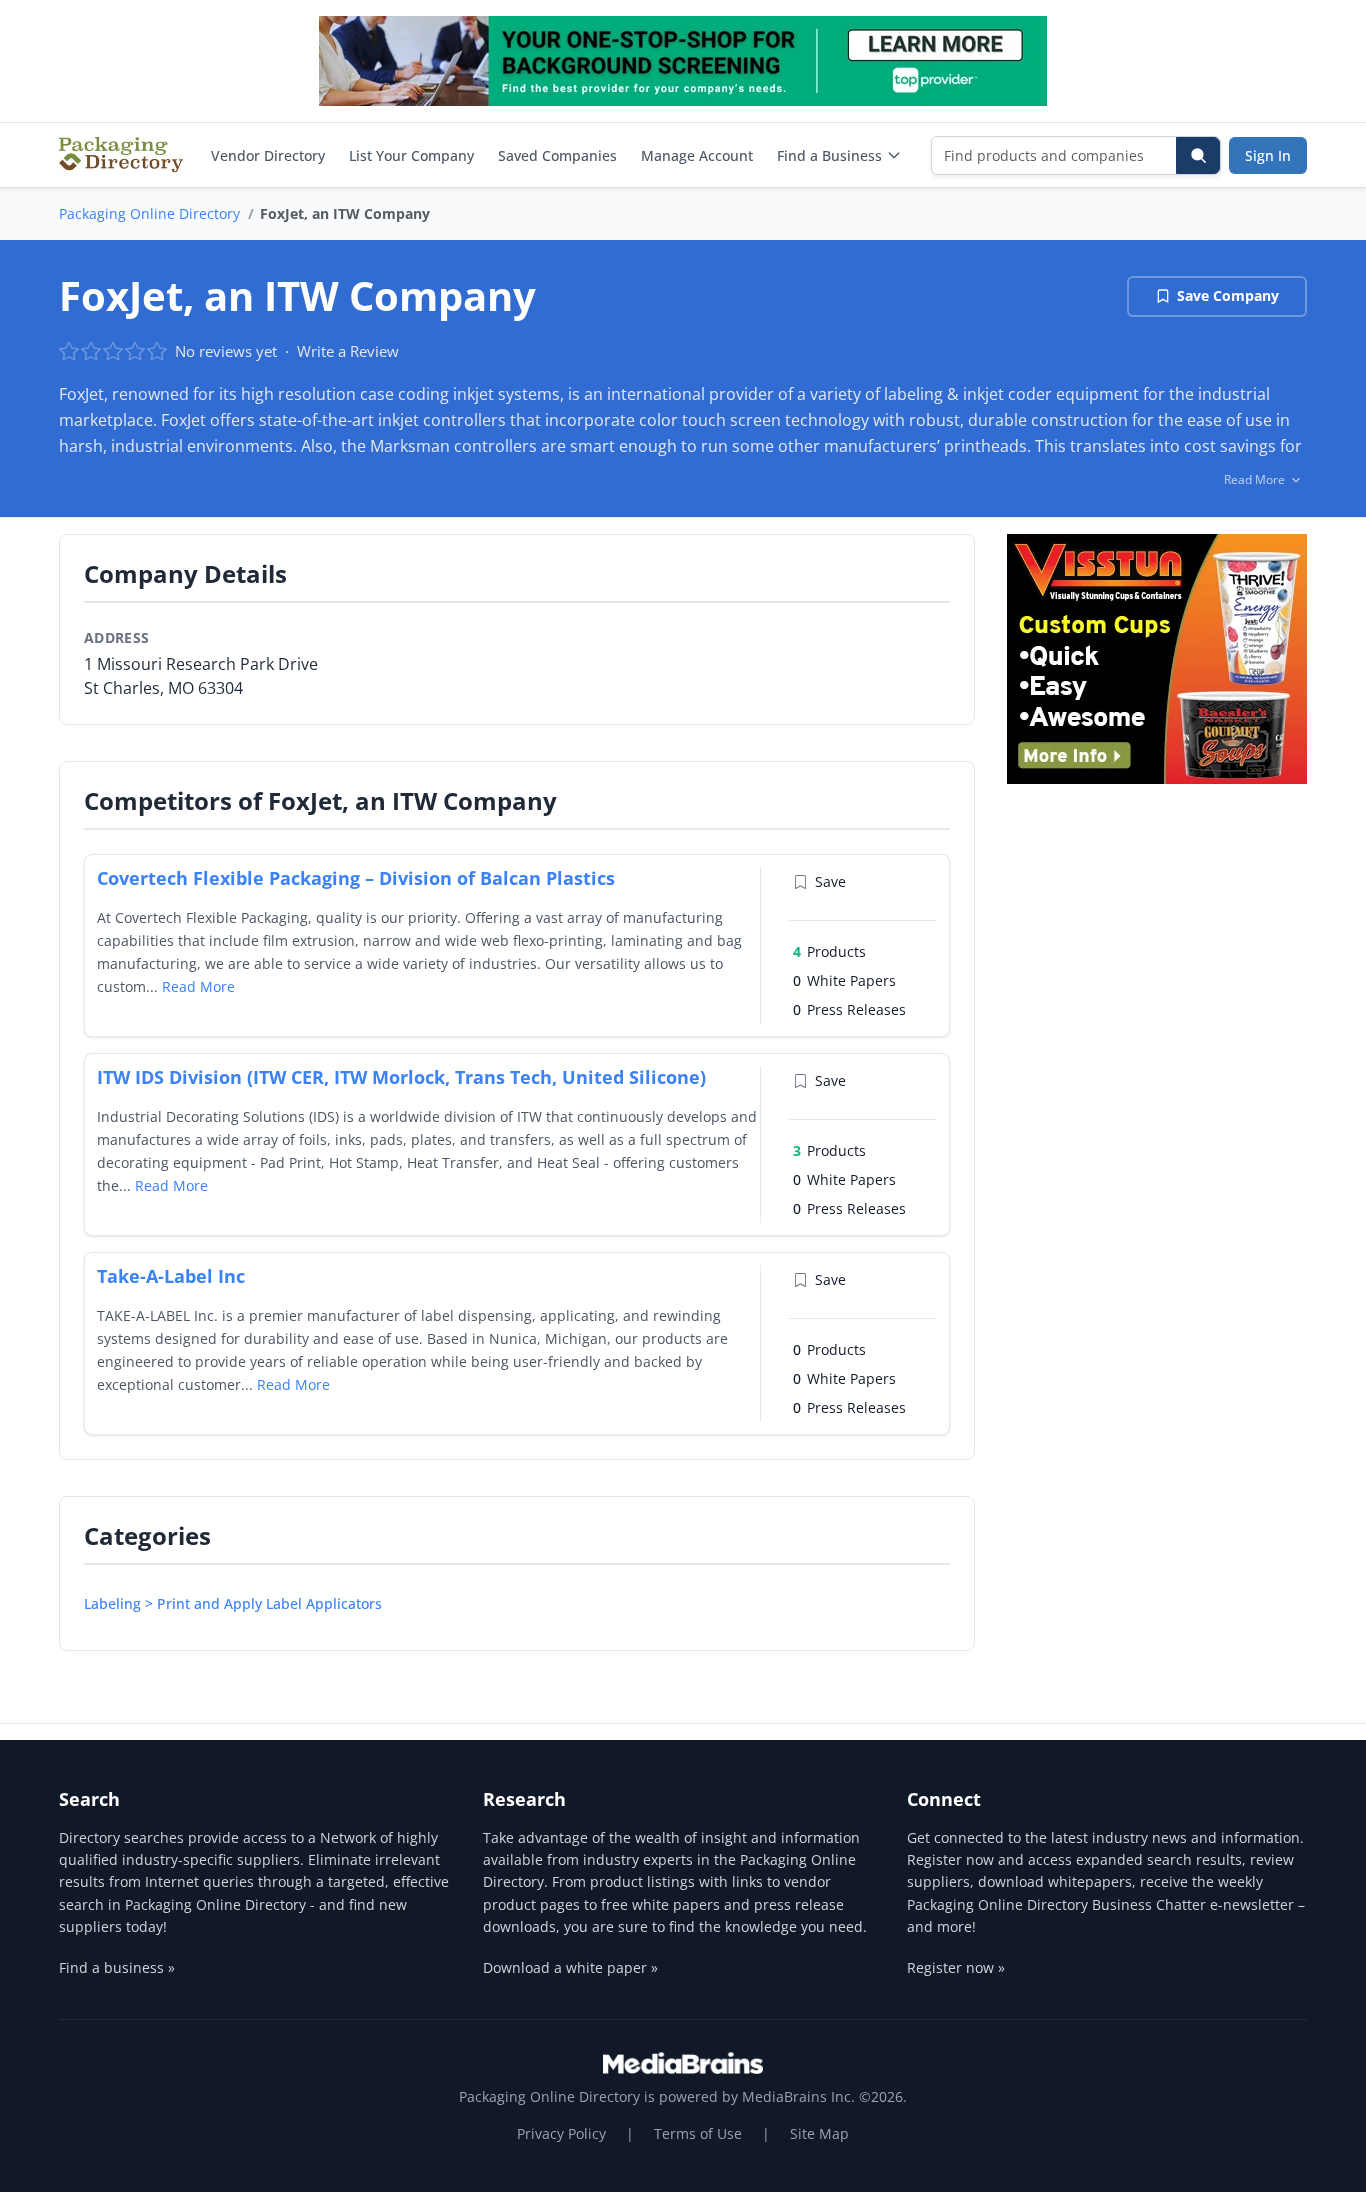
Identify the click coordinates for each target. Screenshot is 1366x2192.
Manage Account (697, 155)
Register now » (956, 1967)
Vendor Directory (268, 155)
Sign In (1268, 155)
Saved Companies (557, 155)
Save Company (1228, 295)
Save (830, 881)
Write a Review (348, 351)
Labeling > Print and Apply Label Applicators (233, 1603)
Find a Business (829, 155)
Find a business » (117, 1967)
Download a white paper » (570, 1967)
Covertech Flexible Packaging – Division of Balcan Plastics (356, 878)
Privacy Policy (561, 2133)
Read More (198, 986)
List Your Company (411, 155)
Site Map (819, 2133)
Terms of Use (698, 2133)
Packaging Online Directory (149, 213)
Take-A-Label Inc (171, 1276)
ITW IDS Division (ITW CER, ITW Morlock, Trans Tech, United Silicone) (401, 1077)
